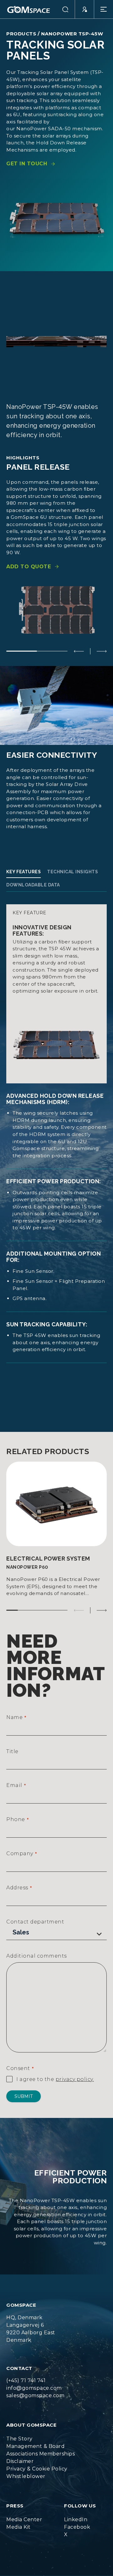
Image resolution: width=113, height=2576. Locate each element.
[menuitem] (40, 2439)
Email (16, 1785)
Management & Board (35, 2446)
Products (21, 34)
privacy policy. (75, 2079)
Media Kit (19, 2527)
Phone (17, 1819)
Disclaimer (20, 2461)
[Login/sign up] (85, 9)
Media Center (24, 2519)
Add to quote (29, 567)
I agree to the (55, 2079)
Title (12, 1751)
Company (22, 1853)
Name (16, 1717)
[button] (65, 9)
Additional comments (37, 1956)
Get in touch (27, 164)
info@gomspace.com (34, 2388)
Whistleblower (26, 2476)
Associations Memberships (40, 2454)
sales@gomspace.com (35, 2395)
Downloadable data (33, 885)
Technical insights (73, 872)
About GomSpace (31, 2425)
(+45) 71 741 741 (26, 2380)
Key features (24, 872)
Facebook (77, 2527)
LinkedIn (76, 2519)
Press (15, 2506)
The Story (19, 2439)
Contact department (35, 1922)
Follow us (80, 2506)
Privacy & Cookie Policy (37, 2469)
